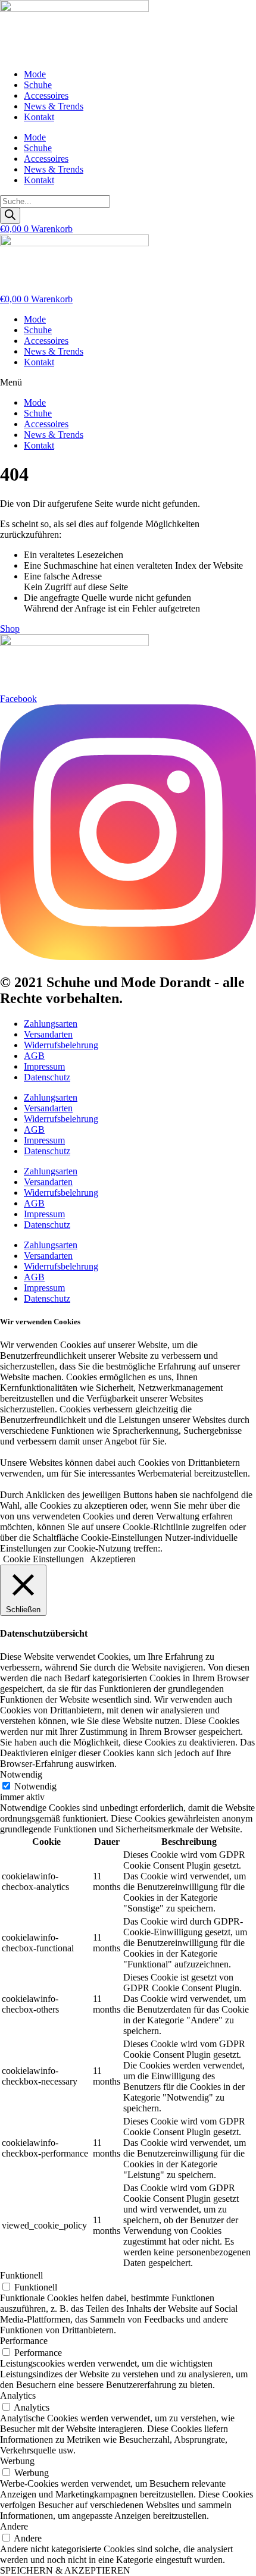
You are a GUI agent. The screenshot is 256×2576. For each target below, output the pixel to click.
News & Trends (54, 106)
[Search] (10, 216)
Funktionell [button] (21, 2275)
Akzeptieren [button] (113, 1559)
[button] (128, 383)
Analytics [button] (18, 2395)
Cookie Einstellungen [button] (43, 1559)
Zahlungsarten (51, 1024)
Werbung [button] (17, 2461)
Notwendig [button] (21, 1774)
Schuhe (38, 85)
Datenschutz (47, 1077)
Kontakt (39, 117)
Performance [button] (24, 2341)
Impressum (44, 1066)
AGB (34, 1056)
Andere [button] (14, 2526)
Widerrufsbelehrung (61, 1045)
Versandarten (48, 1034)
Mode (35, 74)
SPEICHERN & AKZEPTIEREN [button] (65, 2570)
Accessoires (46, 95)
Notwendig (35, 1786)
